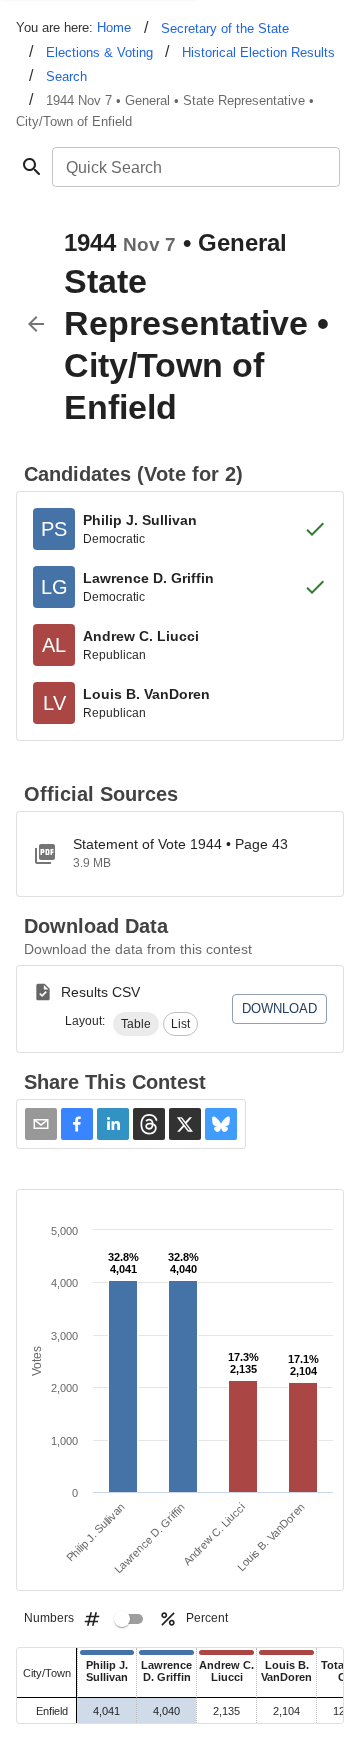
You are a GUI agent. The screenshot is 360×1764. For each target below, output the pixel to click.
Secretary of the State (225, 28)
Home (114, 27)
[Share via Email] (41, 1124)
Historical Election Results (258, 52)
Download (279, 1008)
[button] (136, 1024)
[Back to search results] (36, 324)
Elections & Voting (99, 52)
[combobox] (194, 167)
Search (66, 76)
